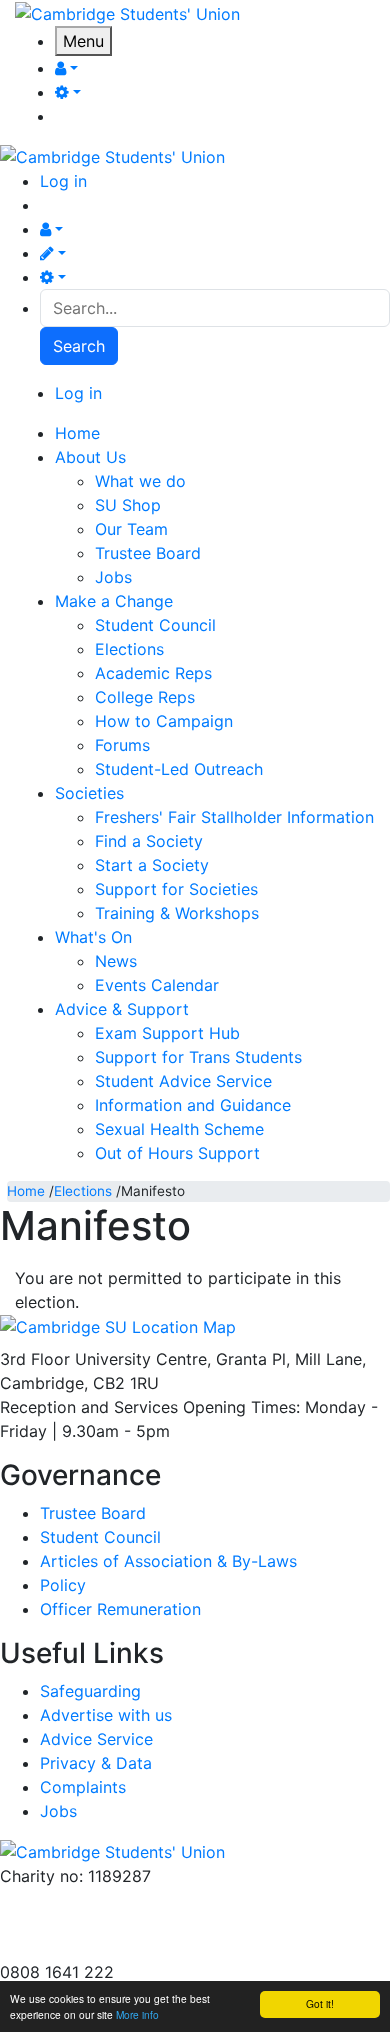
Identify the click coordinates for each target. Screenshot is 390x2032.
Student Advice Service (183, 1081)
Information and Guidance (193, 1105)
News (116, 961)
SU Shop (128, 505)
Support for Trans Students (198, 1057)
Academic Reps (153, 673)
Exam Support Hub (167, 1033)
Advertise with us (66, 1948)
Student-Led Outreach (179, 769)
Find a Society (149, 841)
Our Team (131, 529)
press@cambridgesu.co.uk (99, 1924)
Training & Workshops (177, 913)
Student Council (155, 625)
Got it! (320, 2003)
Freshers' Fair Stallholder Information (234, 817)
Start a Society (152, 865)
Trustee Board (148, 553)
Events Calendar (157, 985)
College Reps (145, 697)
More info (137, 2014)
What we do (140, 481)
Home (26, 1191)
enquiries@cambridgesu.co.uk (113, 1900)
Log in (63, 181)
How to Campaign (164, 721)
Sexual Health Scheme (179, 1129)
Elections (129, 649)
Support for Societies (176, 889)
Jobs (113, 577)
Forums (122, 745)
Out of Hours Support (177, 1153)
